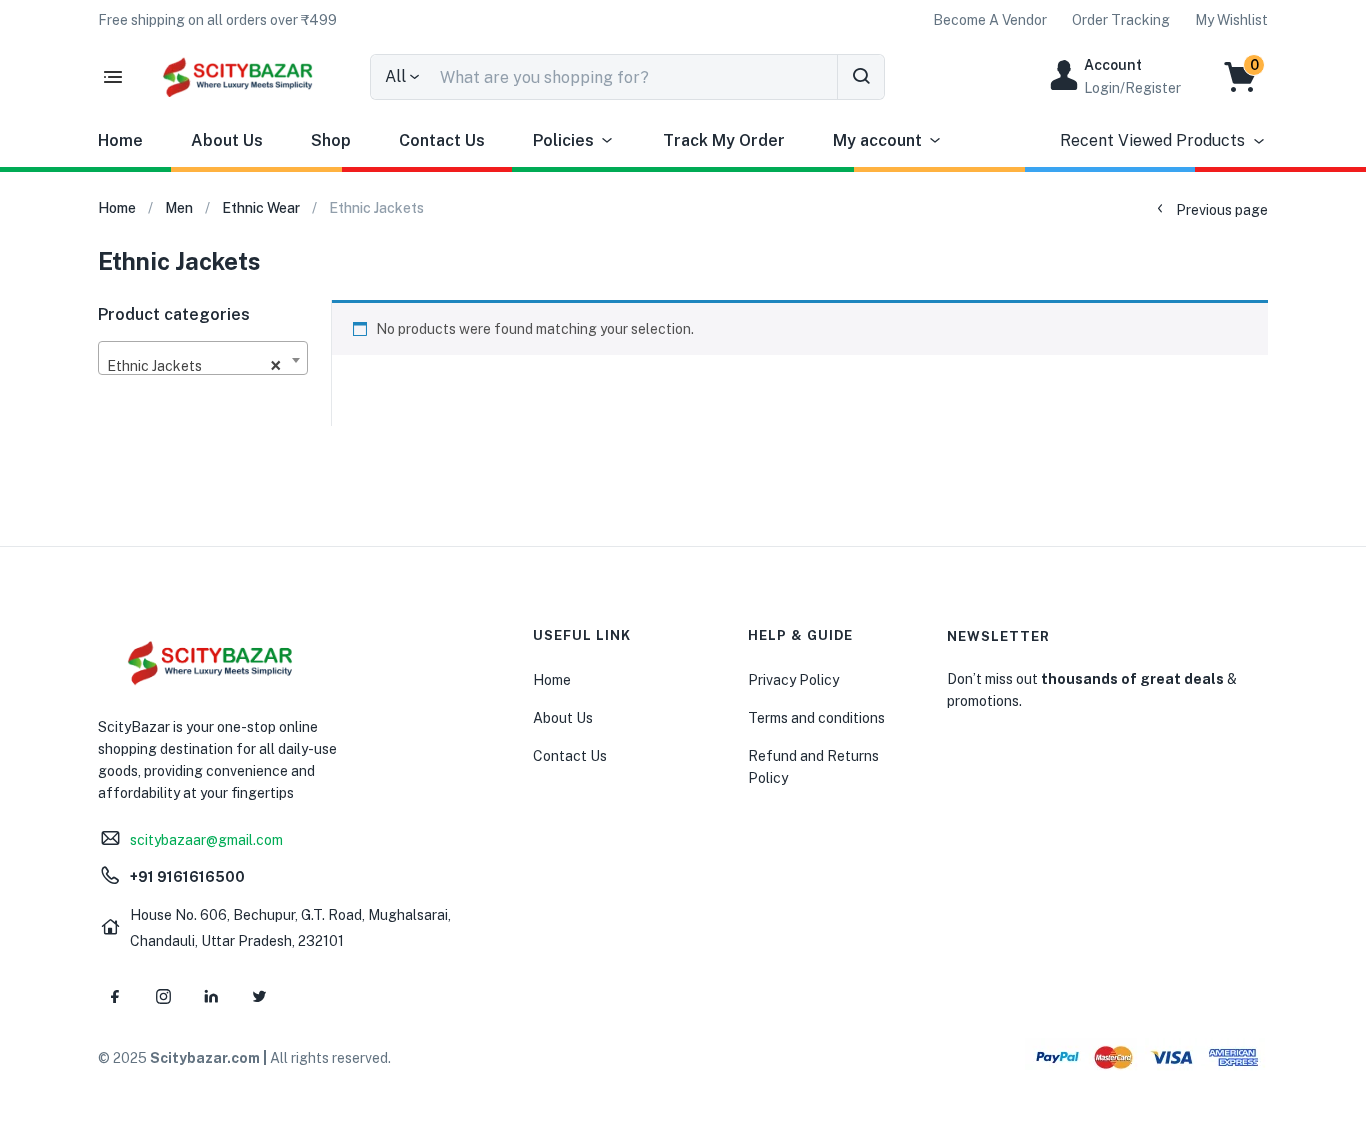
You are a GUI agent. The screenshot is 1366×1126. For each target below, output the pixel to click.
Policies (563, 140)
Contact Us (442, 140)
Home (120, 140)
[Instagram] (163, 997)
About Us (227, 140)
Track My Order (724, 140)
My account (877, 140)
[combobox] (203, 358)
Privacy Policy (793, 680)
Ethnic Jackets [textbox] (194, 366)
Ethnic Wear (261, 208)
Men (179, 208)
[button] (217, 20)
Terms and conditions (816, 718)
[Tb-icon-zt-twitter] (259, 997)
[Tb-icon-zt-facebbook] (115, 997)
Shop (331, 140)
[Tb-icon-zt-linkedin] (211, 997)
